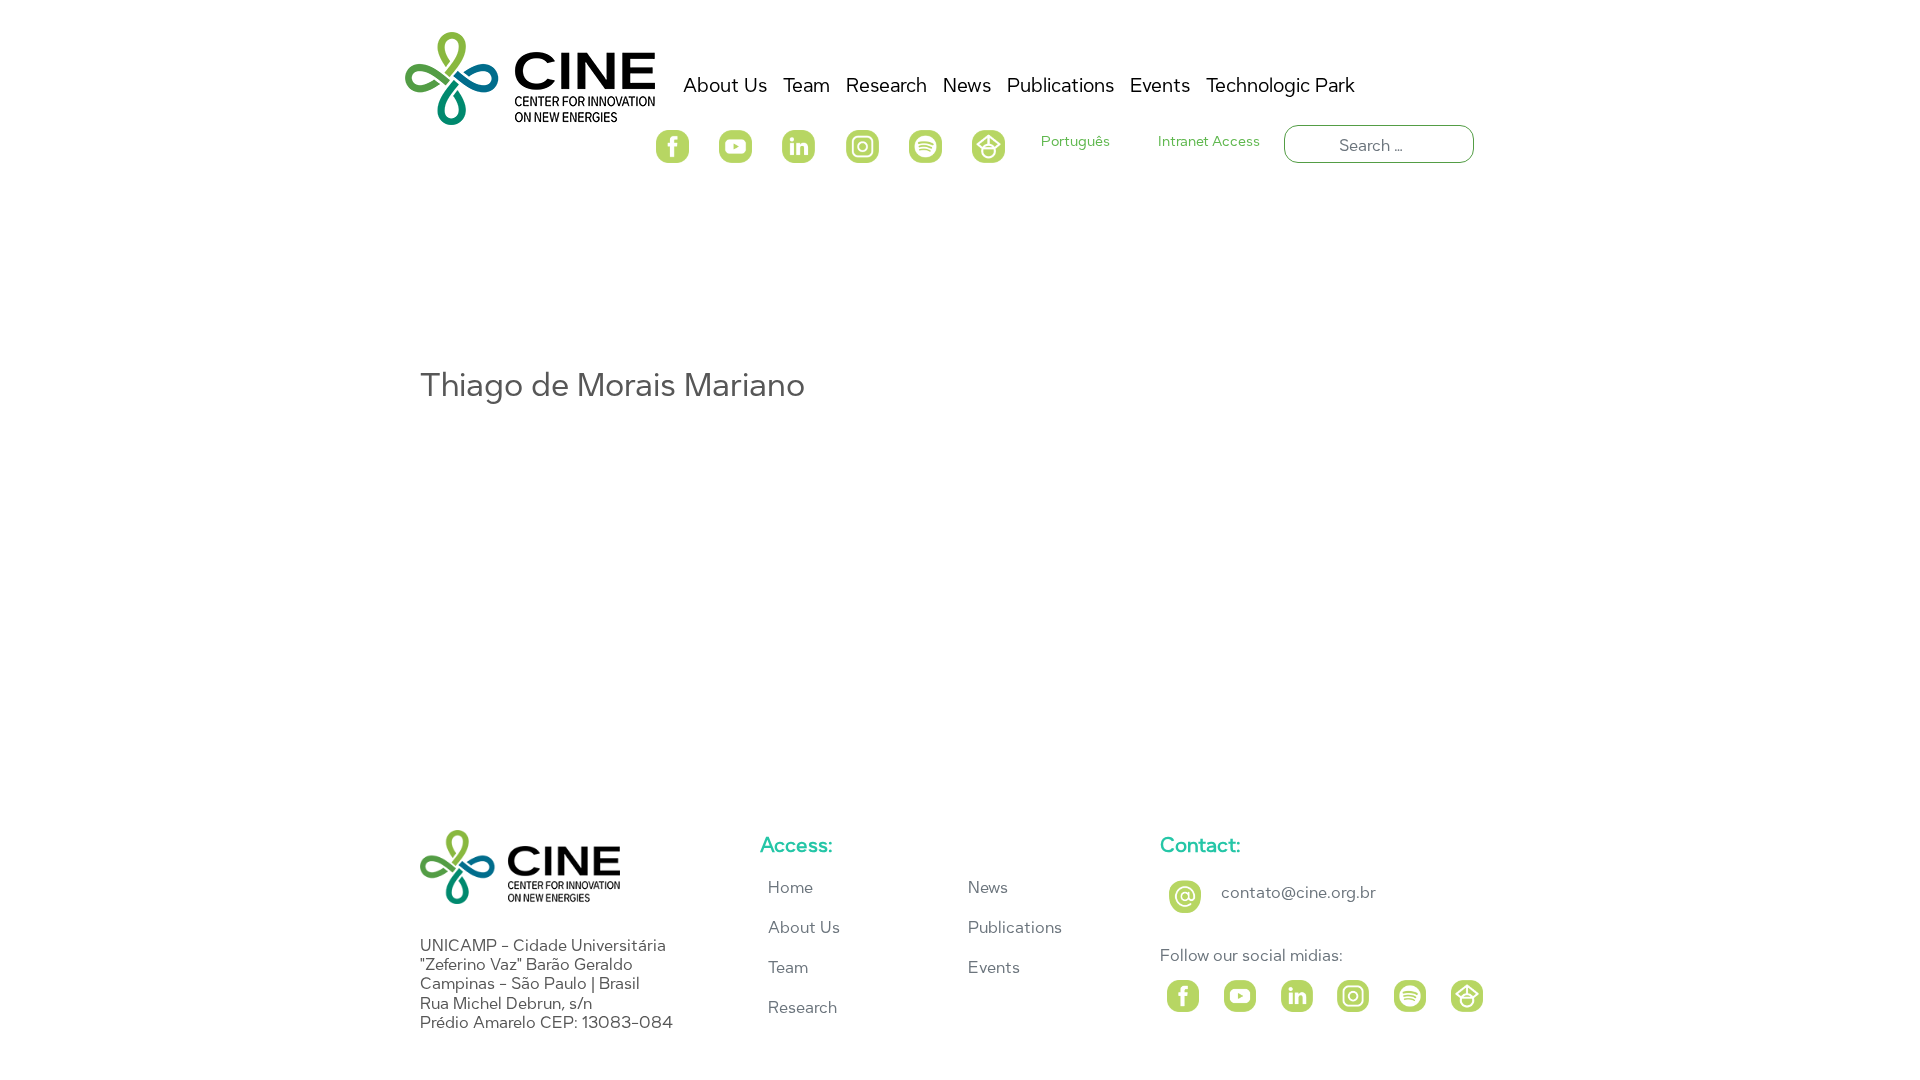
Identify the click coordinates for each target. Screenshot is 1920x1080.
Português (1075, 141)
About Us (804, 927)
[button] (671, 144)
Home (790, 887)
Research (802, 1007)
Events (994, 967)
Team (788, 967)
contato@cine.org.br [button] (1298, 892)
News (988, 887)
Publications (1015, 927)
